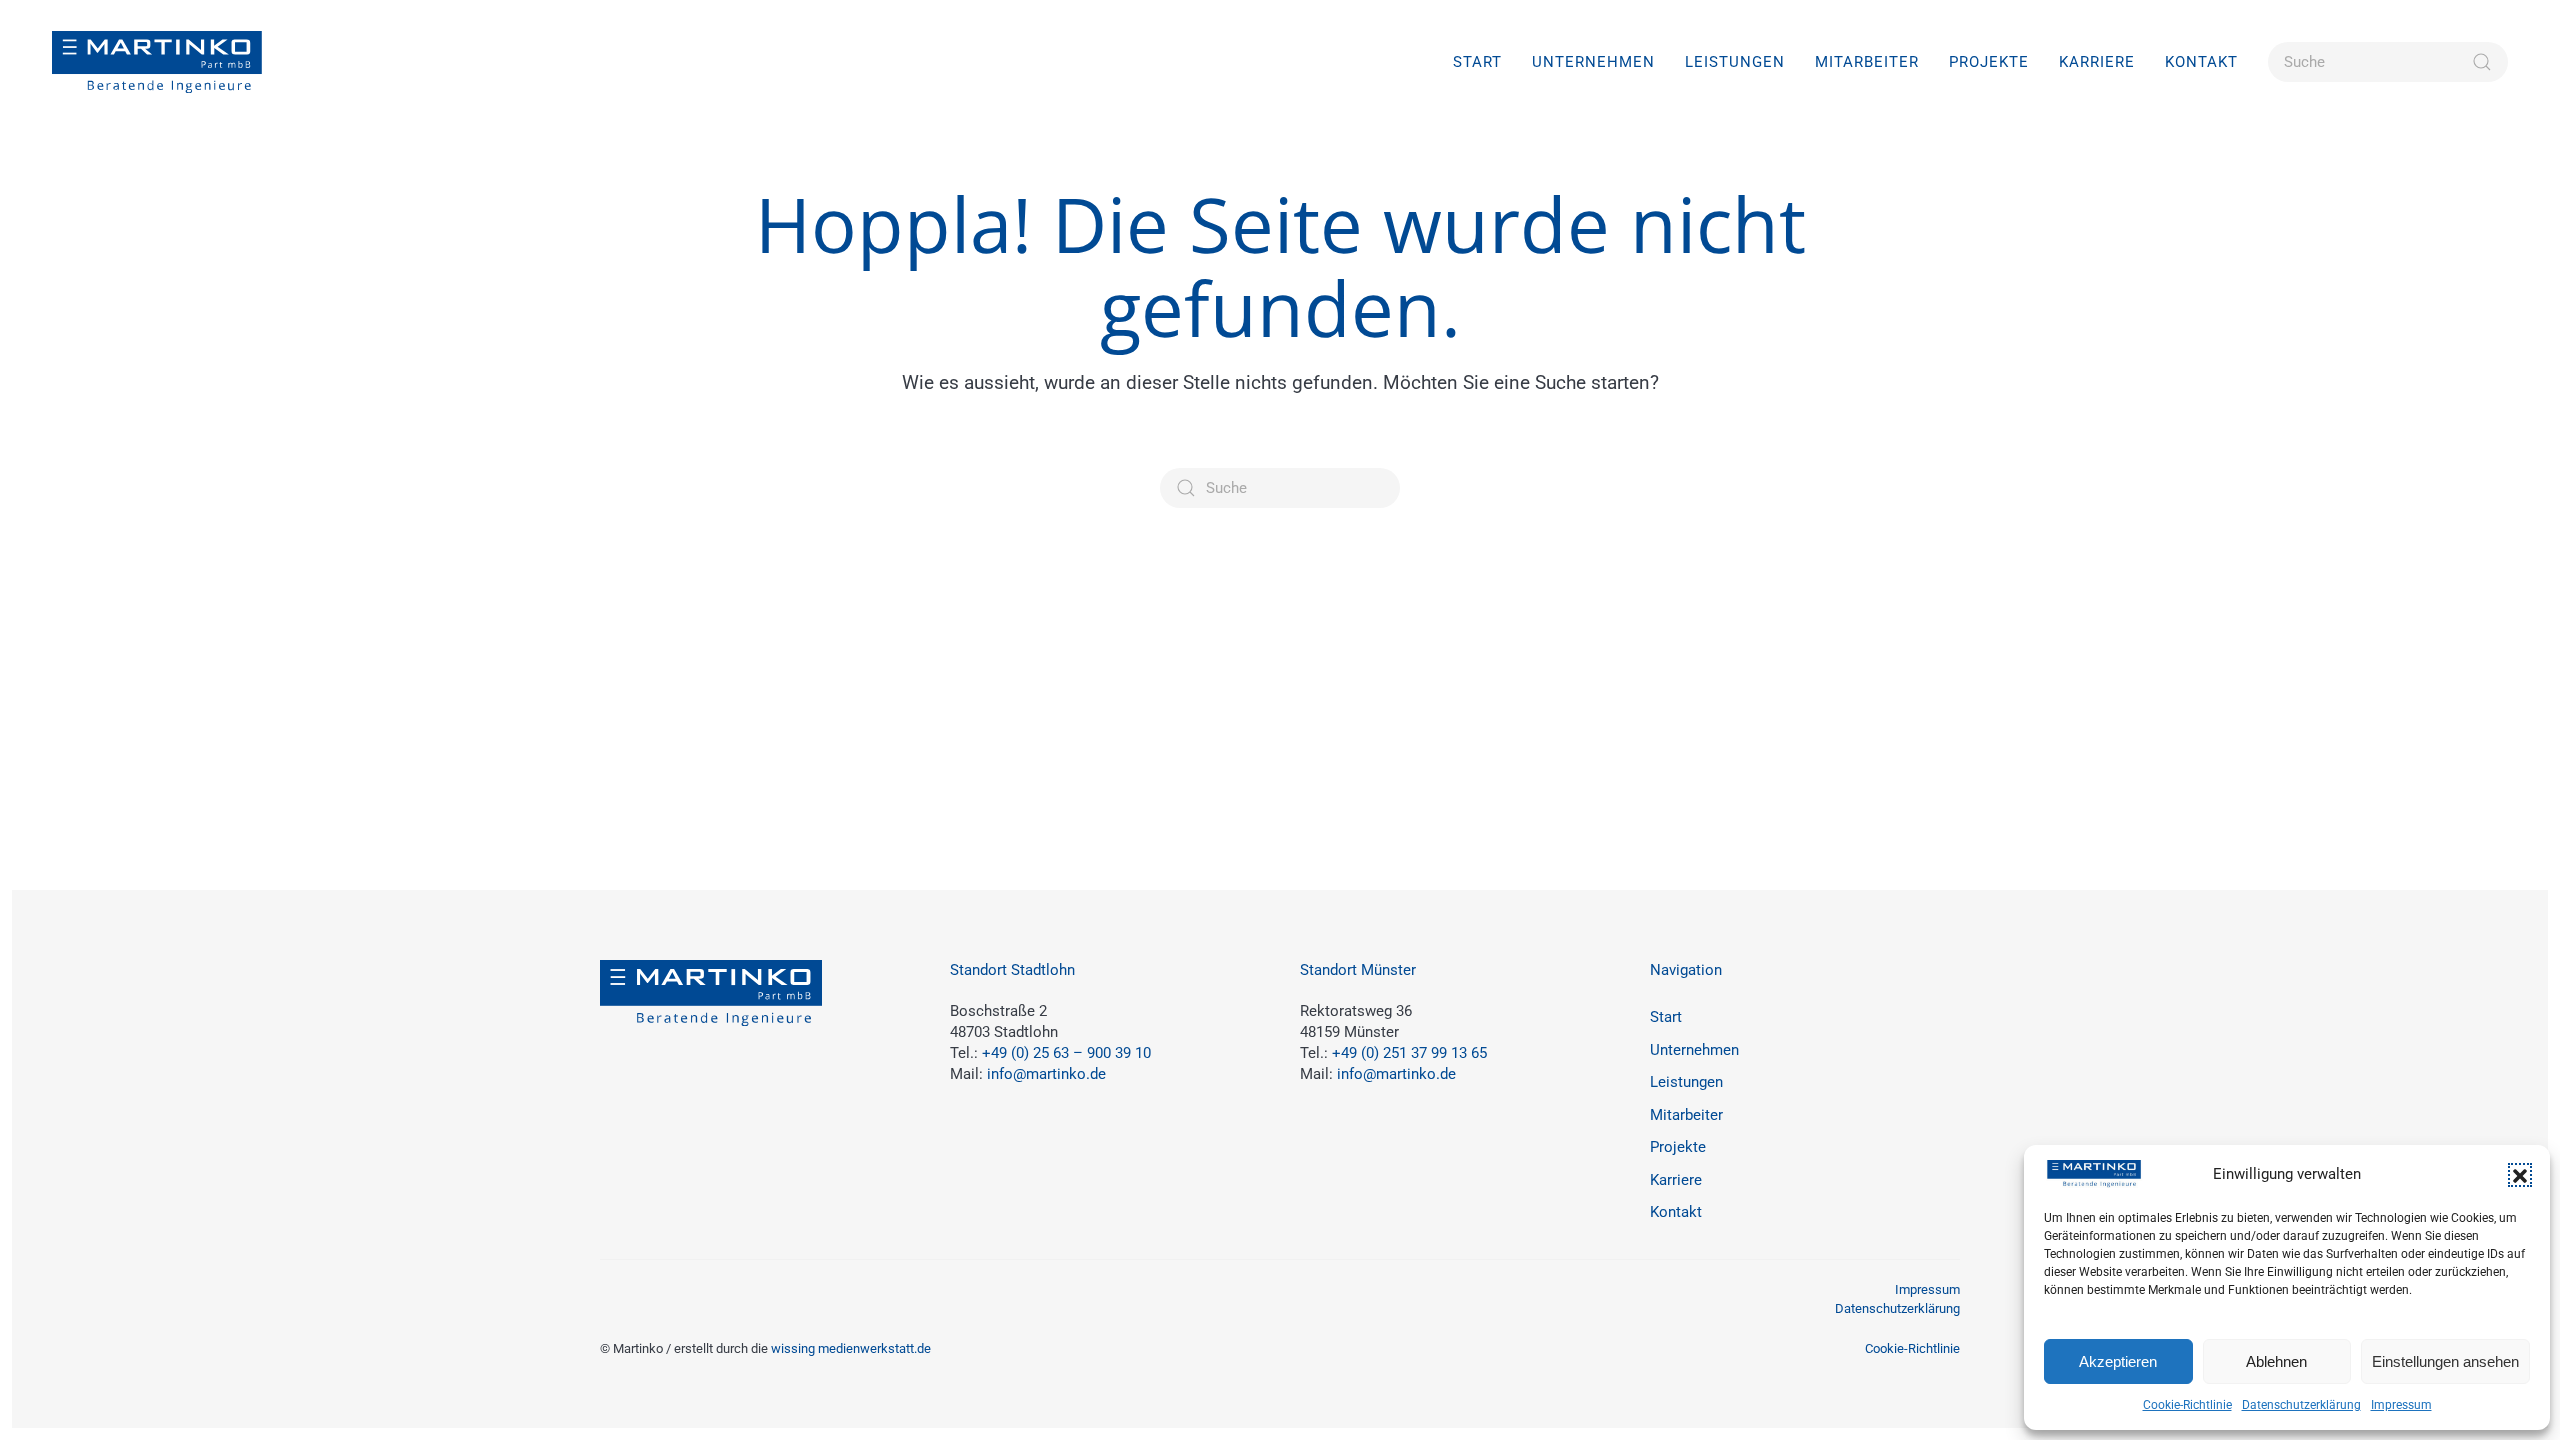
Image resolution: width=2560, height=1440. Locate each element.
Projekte (1989, 62)
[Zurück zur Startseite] (157, 62)
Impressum (2401, 1405)
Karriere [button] (2097, 62)
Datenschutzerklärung (2301, 1405)
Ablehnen (2276, 1361)
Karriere (1676, 1180)
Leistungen (1686, 1082)
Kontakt (2201, 62)
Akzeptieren (2118, 1361)
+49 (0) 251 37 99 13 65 (1409, 1053)
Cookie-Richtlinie (2187, 1405)
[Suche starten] (2482, 62)
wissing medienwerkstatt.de (851, 1348)
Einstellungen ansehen (2445, 1361)
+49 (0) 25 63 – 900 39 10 (1066, 1053)
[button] (2520, 1175)
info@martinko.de (1046, 1074)
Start (1477, 62)
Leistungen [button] (1735, 62)
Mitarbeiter (1867, 62)
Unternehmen (1593, 62)
